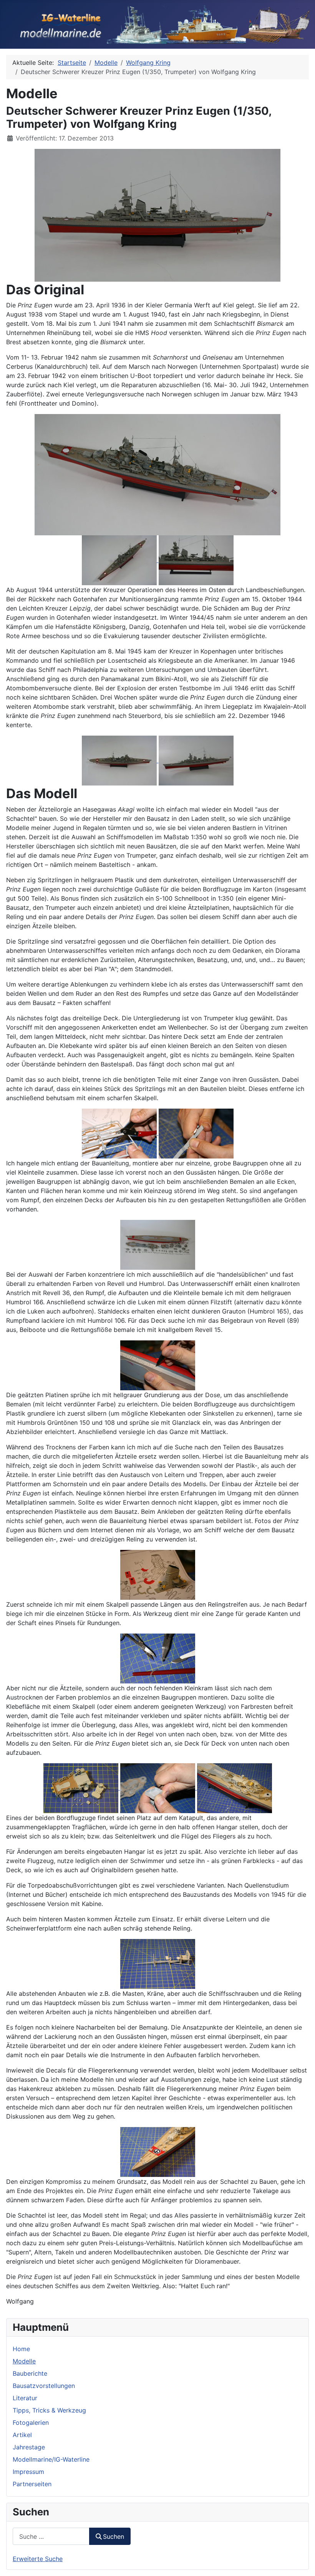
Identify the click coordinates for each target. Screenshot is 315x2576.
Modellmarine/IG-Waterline (51, 2459)
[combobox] (51, 2536)
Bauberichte (30, 2373)
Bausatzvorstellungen (44, 2386)
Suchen (114, 2536)
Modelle (24, 2361)
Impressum (28, 2472)
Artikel (22, 2435)
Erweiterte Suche (38, 2559)
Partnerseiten (32, 2484)
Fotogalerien (31, 2423)
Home (21, 2349)
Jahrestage (29, 2447)
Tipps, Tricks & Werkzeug (49, 2410)
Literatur (25, 2398)
